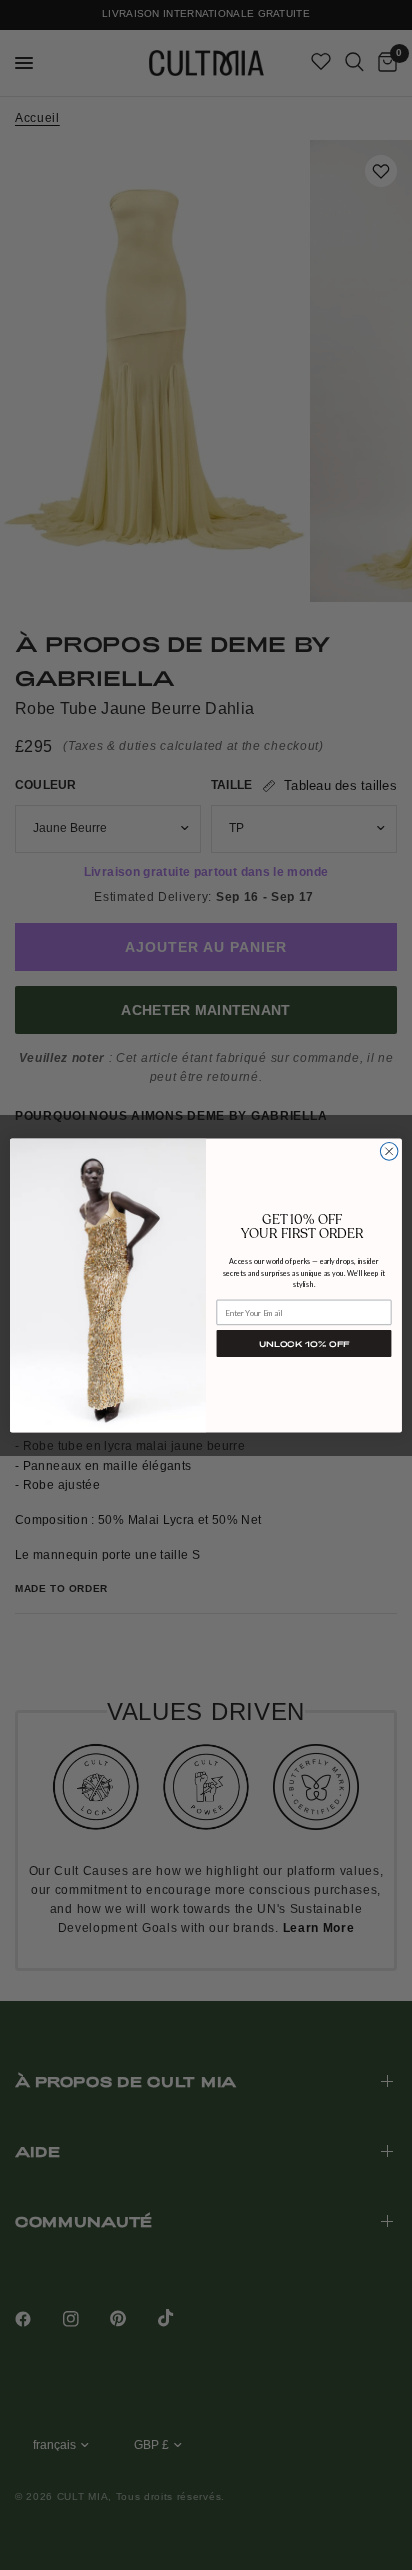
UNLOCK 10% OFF (304, 1343)
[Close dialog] (389, 1151)
